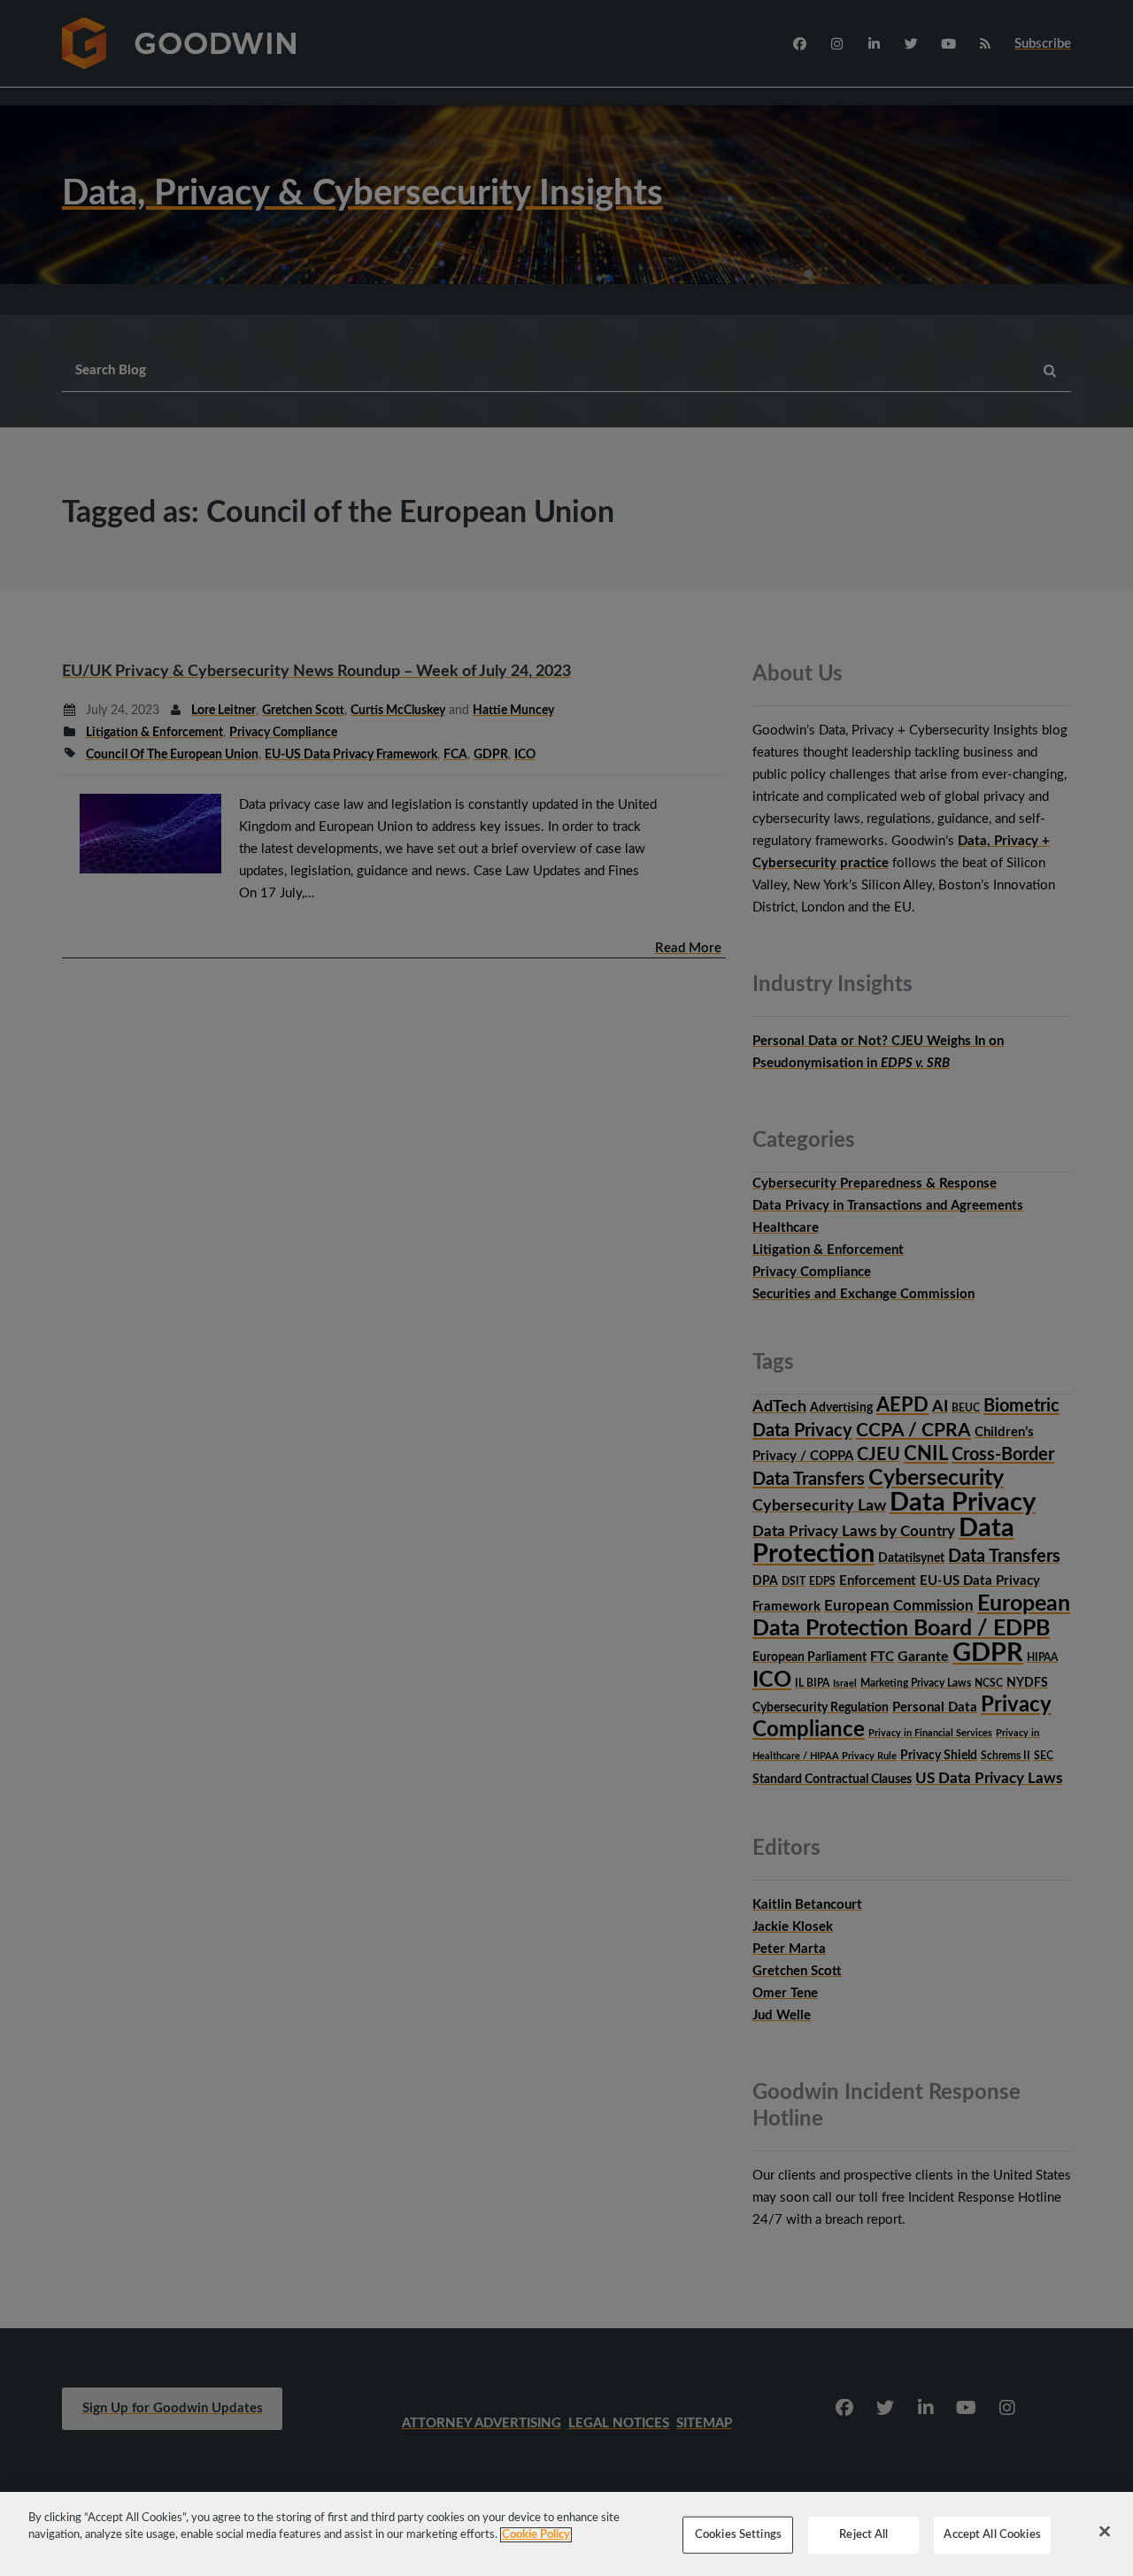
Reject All (863, 2535)
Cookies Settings (738, 2535)
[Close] (1105, 2532)
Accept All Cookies (992, 2535)
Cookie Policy (536, 2535)
